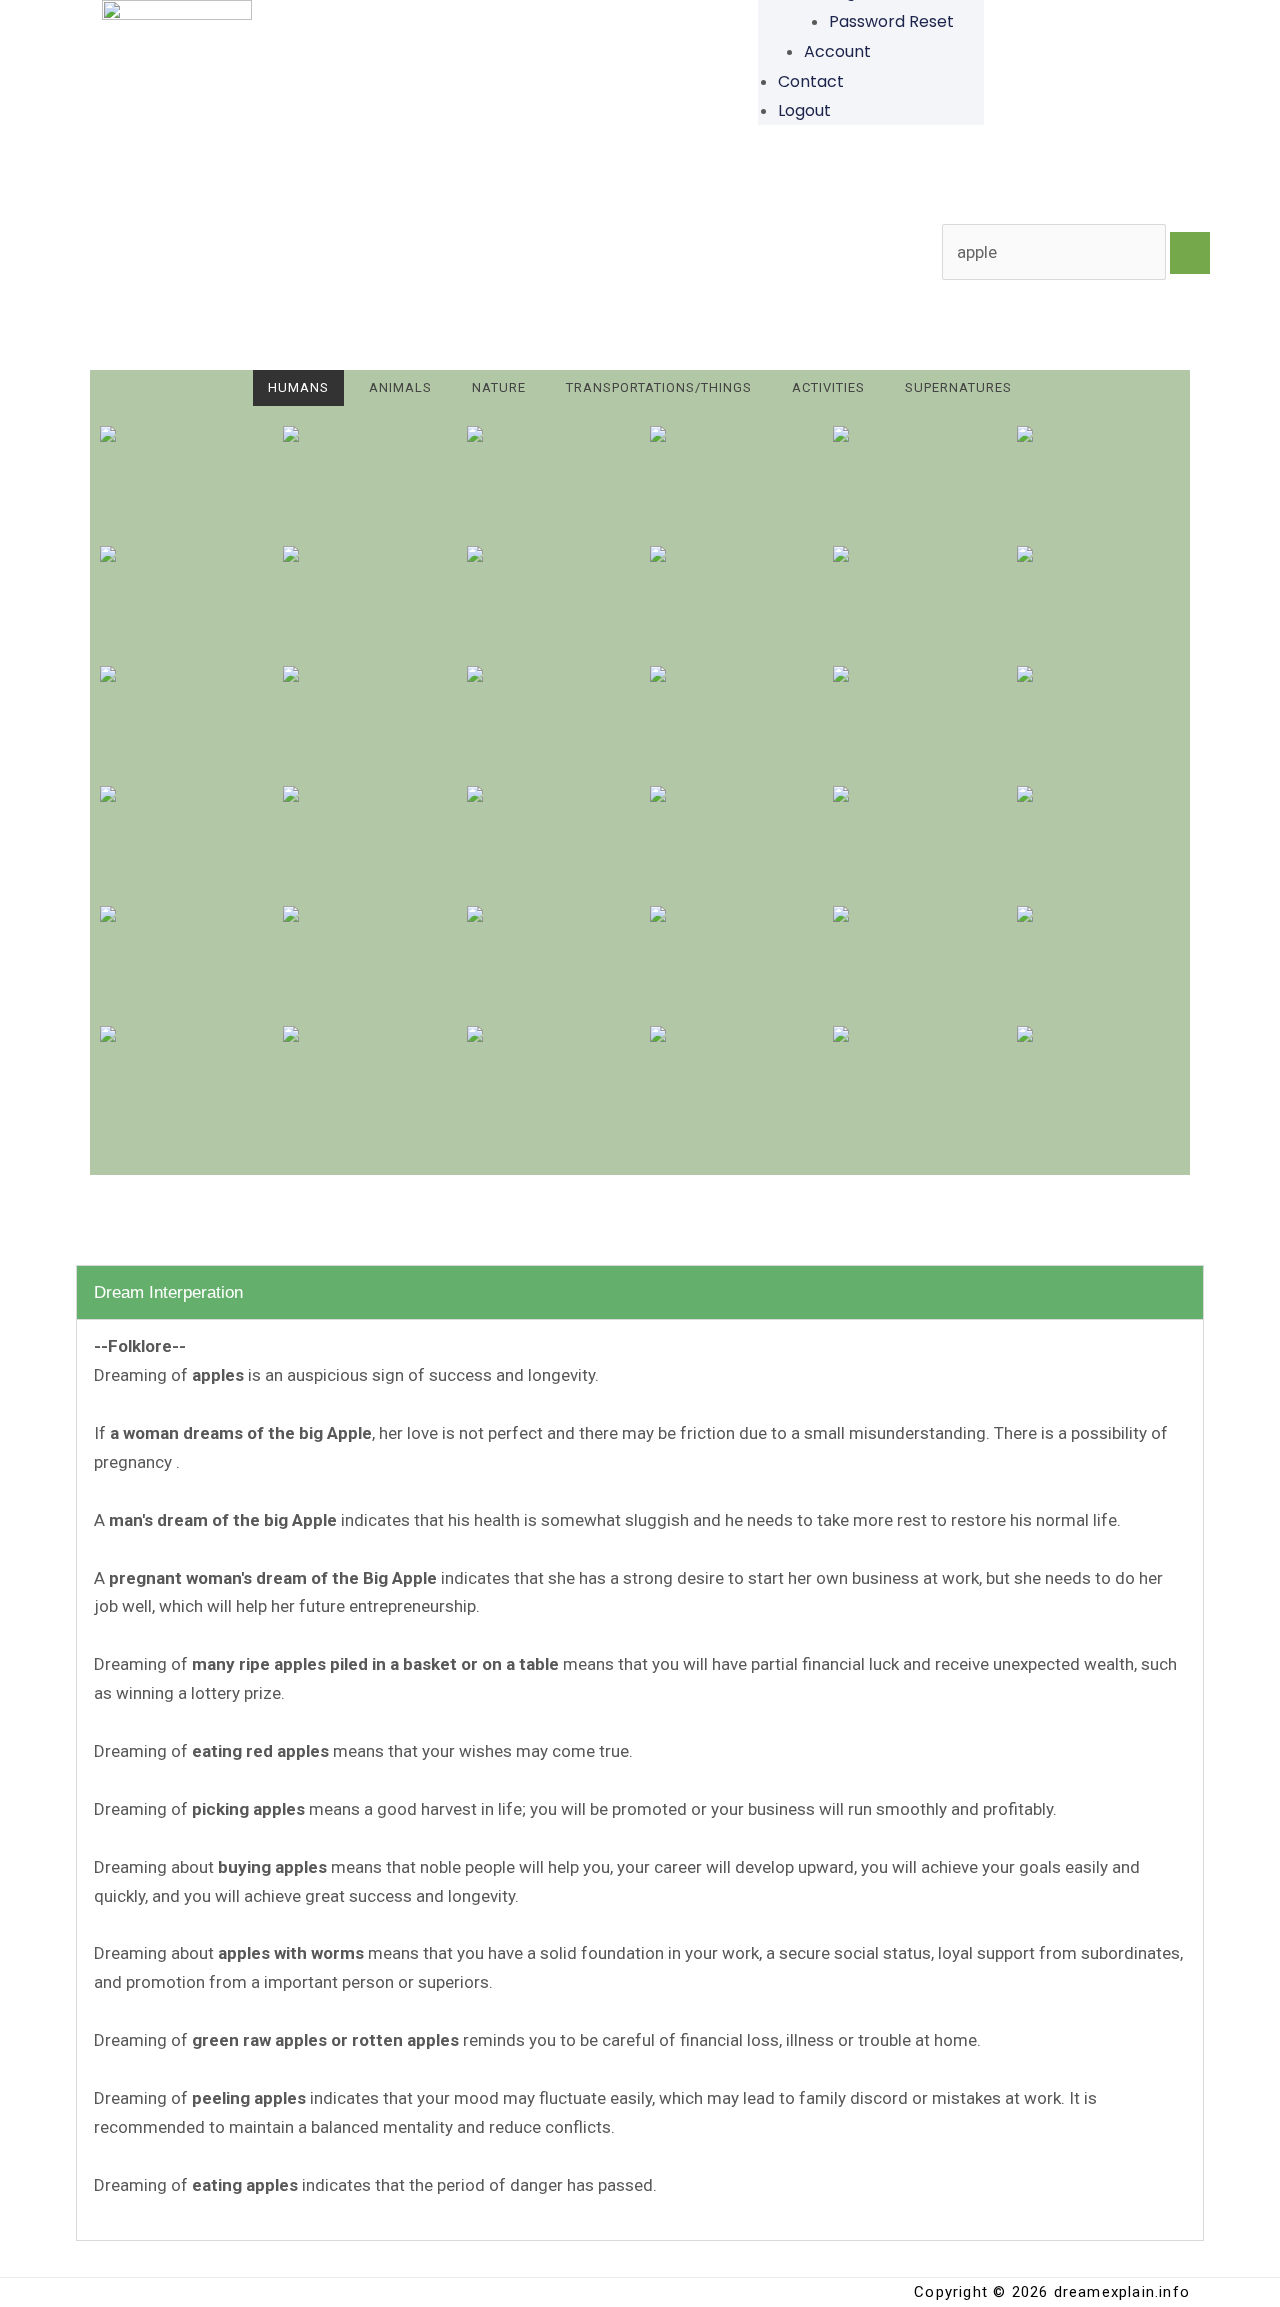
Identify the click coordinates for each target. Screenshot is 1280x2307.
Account (837, 51)
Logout (804, 110)
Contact (811, 81)
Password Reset (891, 21)
